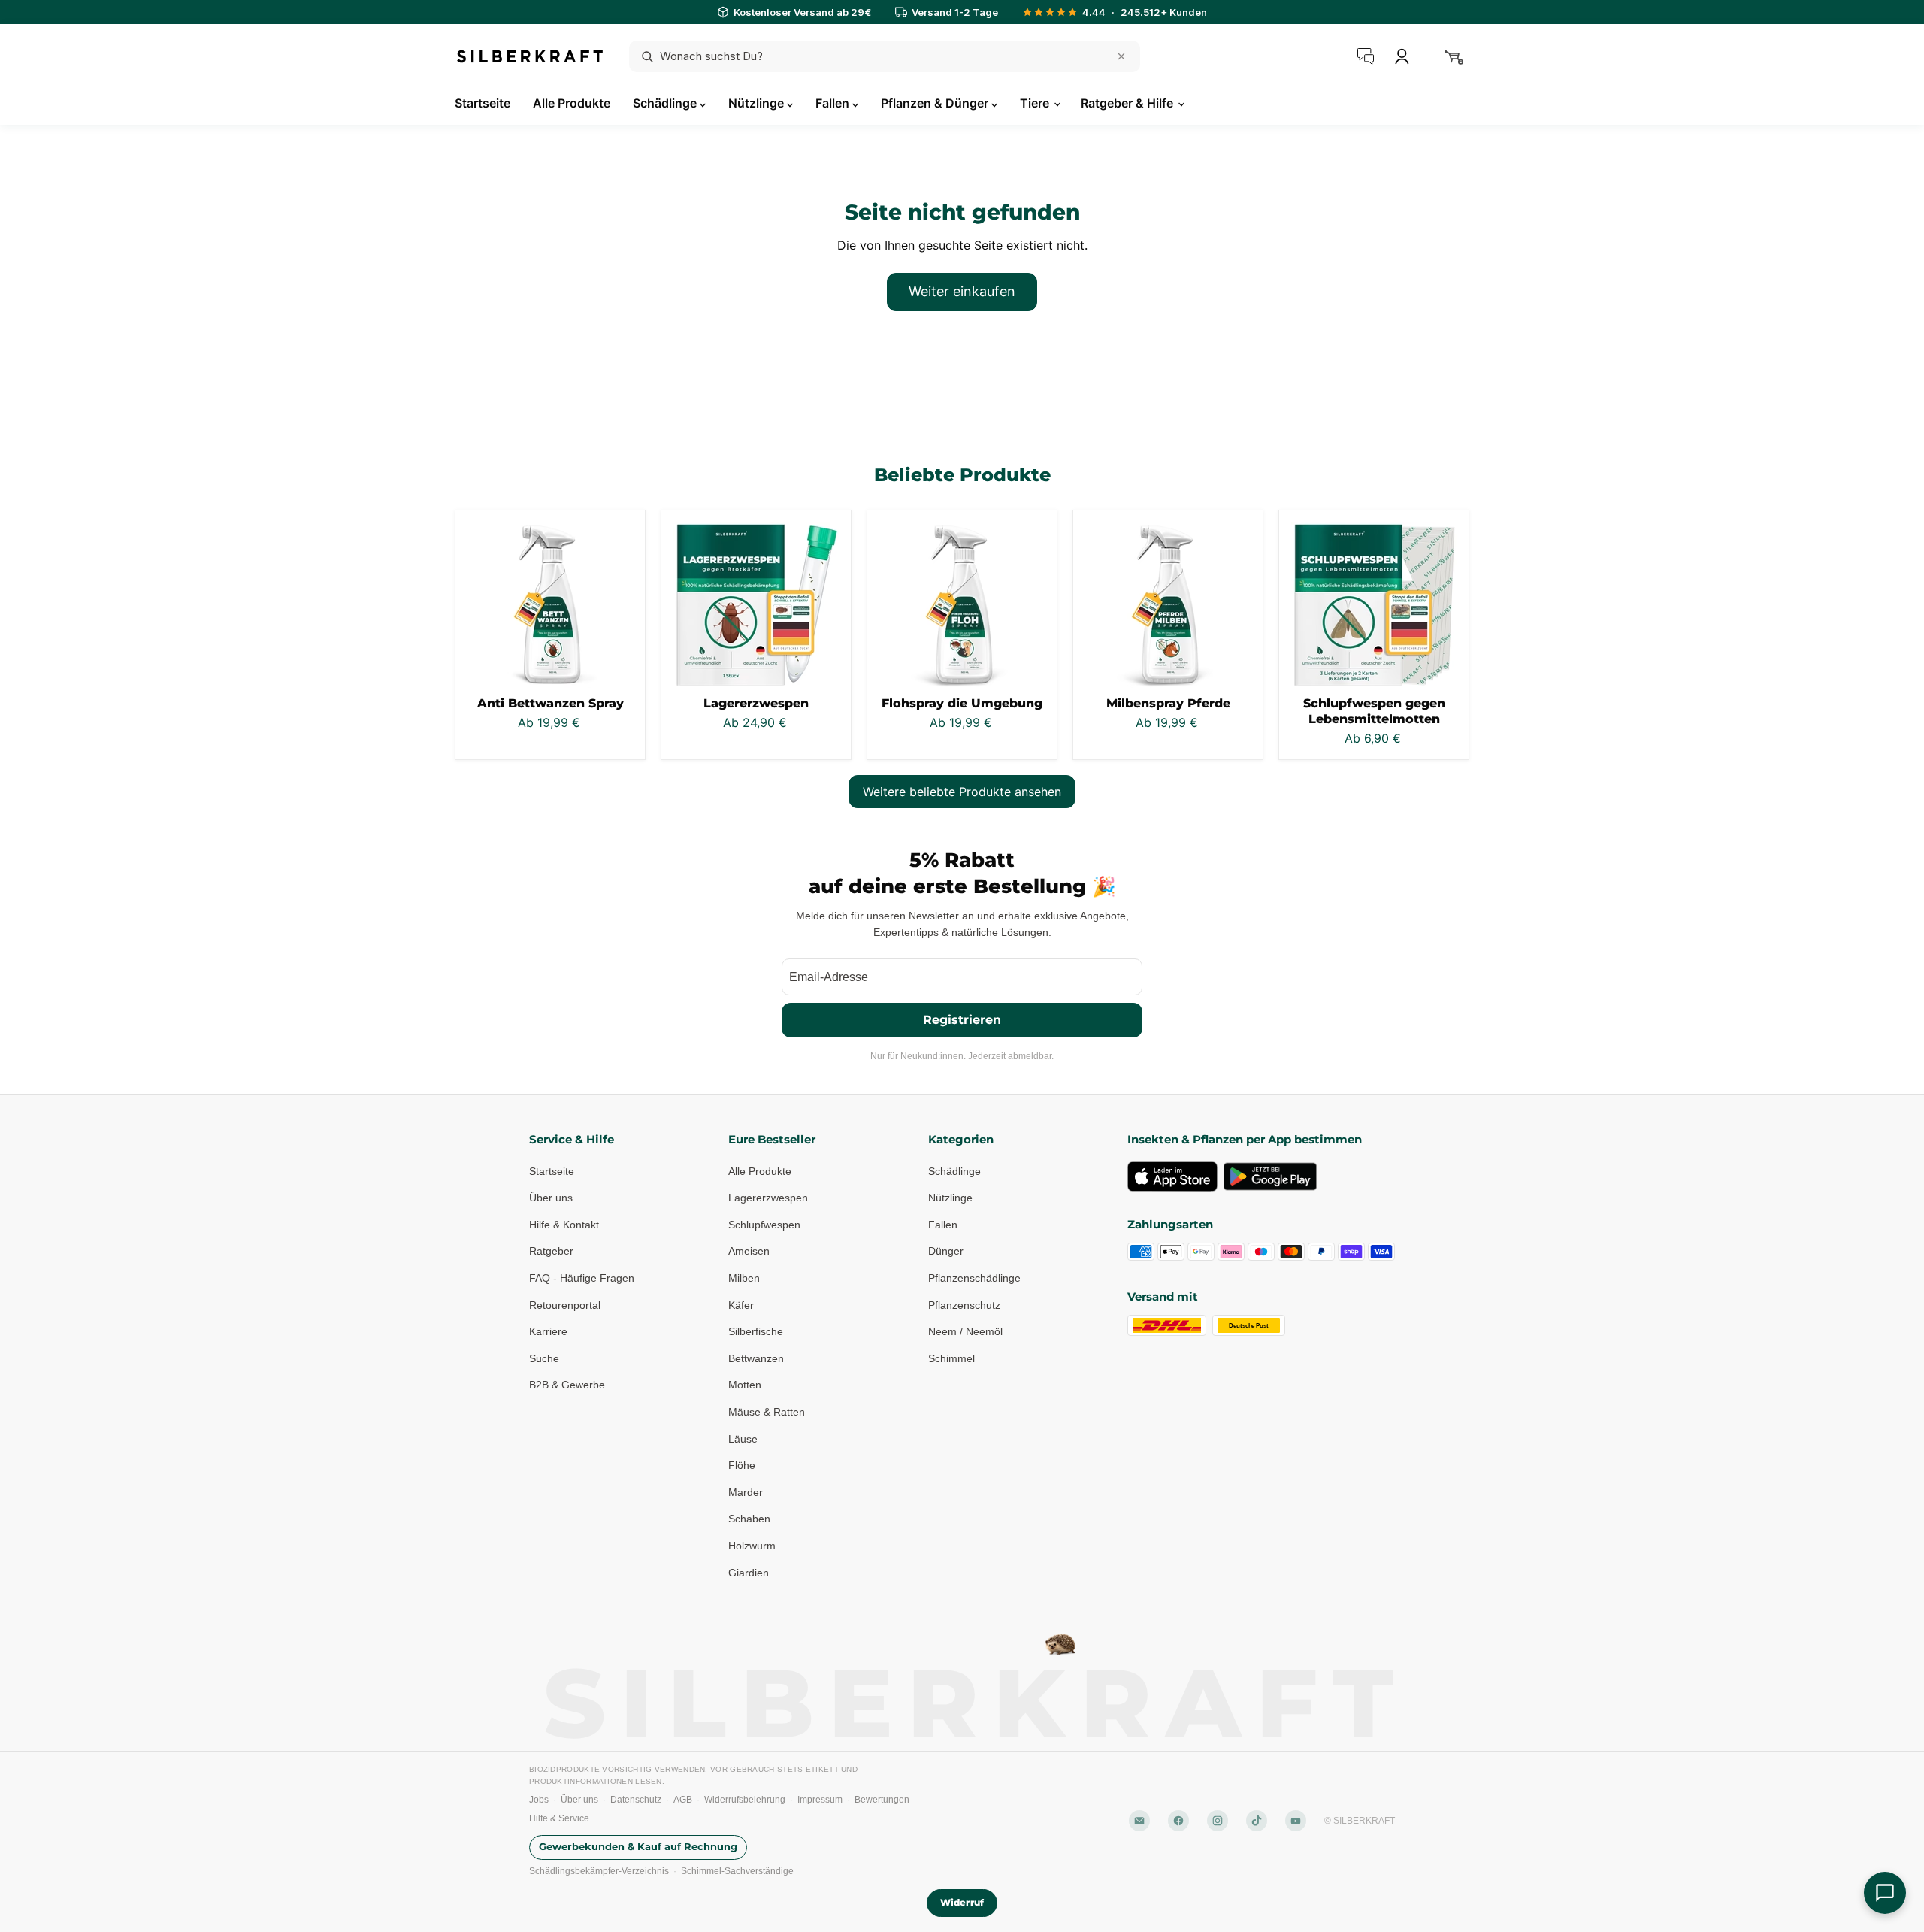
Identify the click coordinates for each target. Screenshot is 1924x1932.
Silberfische (756, 1331)
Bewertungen (882, 1800)
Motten (745, 1385)
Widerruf (962, 1902)
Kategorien (961, 1139)
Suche (544, 1358)
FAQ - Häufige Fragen (582, 1278)
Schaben (749, 1519)
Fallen (834, 103)
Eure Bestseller (772, 1139)
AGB (683, 1800)
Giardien (749, 1573)
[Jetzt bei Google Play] (1270, 1176)
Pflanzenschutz (964, 1305)
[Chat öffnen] (1885, 1893)
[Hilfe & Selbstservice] (1366, 56)
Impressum (820, 1800)
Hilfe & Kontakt (564, 1225)
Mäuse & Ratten (767, 1412)
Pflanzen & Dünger (936, 103)
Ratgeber (551, 1251)
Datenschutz (636, 1800)
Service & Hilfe (572, 1139)
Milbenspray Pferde (1168, 703)
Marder (746, 1492)
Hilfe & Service (559, 1818)
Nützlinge (758, 103)
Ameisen (749, 1251)
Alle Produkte (572, 103)
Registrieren (962, 1020)
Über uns (551, 1198)
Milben (744, 1278)
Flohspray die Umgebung (962, 703)
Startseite (483, 103)
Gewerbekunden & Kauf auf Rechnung (638, 1847)
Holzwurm (752, 1546)
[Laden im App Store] (1172, 1176)
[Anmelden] (1402, 56)
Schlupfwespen (764, 1225)
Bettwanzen (756, 1358)
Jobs (539, 1800)
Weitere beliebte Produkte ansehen (962, 792)
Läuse (743, 1439)
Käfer (741, 1305)
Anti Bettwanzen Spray (551, 703)
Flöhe (742, 1465)
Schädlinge (666, 103)
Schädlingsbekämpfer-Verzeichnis (599, 1871)
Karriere (548, 1331)
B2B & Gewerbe (567, 1385)
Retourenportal (565, 1305)
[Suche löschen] (1121, 56)
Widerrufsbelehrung (745, 1800)
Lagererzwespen (756, 703)
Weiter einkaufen (962, 291)
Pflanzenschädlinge (974, 1278)
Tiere (1036, 103)
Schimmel (951, 1358)
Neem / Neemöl (965, 1331)
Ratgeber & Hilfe (1128, 103)
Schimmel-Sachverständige (737, 1871)
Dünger (946, 1251)
